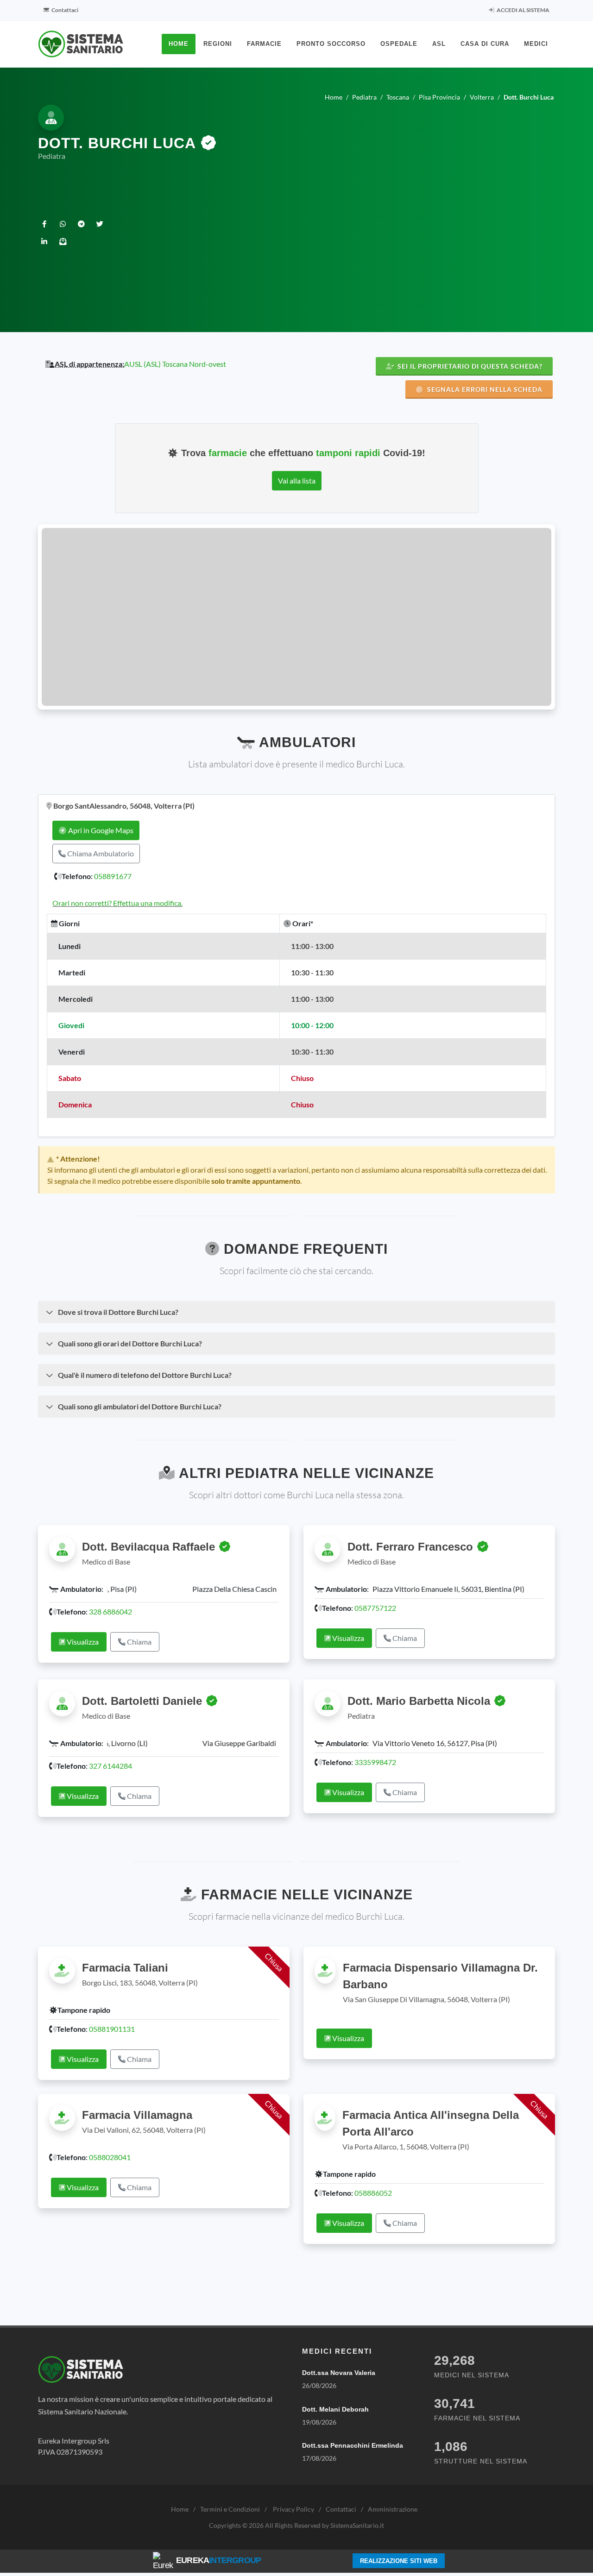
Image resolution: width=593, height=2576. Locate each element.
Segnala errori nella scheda (484, 389)
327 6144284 (110, 1762)
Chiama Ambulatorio (100, 853)
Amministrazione (393, 2506)
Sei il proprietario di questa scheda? (469, 366)
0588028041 (110, 2154)
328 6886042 (110, 1619)
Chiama (139, 1649)
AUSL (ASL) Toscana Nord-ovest (175, 364)
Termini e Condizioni (230, 2506)
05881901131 (112, 2026)
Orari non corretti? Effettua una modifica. (117, 903)
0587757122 (375, 1608)
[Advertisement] (341, 233)
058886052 (373, 2190)
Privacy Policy (293, 2506)
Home (180, 2506)
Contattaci (64, 10)
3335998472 (375, 1759)
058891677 (113, 876)
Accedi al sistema (523, 10)
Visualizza (82, 1649)
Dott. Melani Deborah (335, 2406)
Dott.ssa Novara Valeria (339, 2369)
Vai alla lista (297, 481)
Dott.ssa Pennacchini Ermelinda (353, 2443)
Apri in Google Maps (100, 830)
